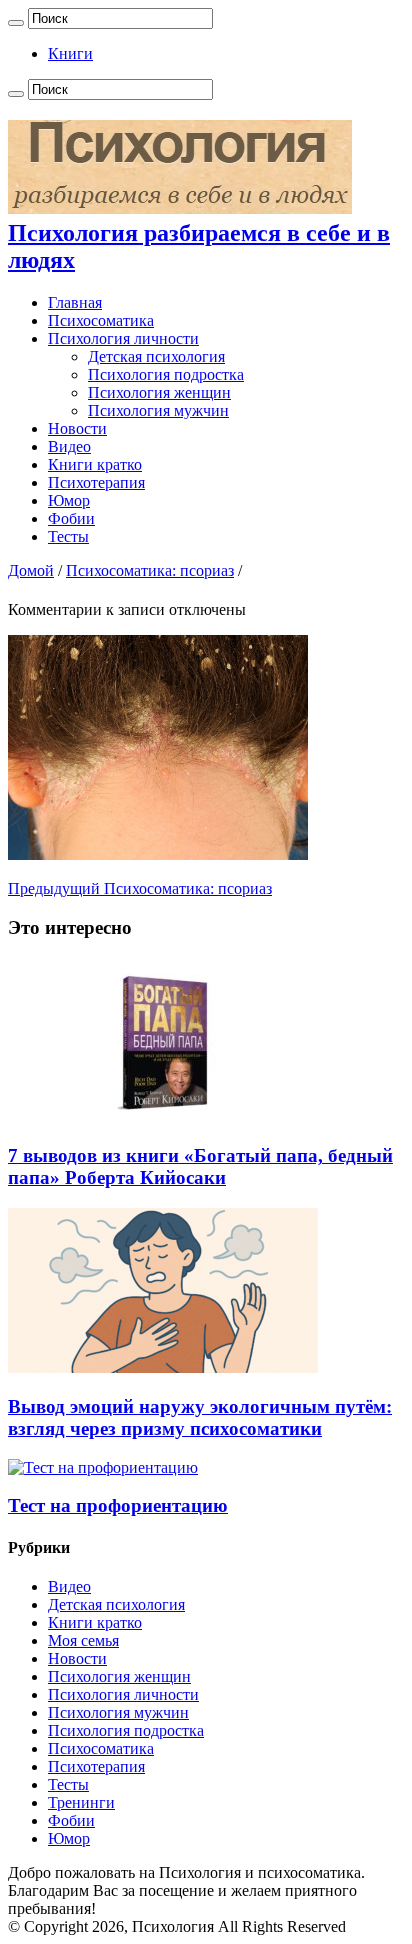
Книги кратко (95, 464)
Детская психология (156, 356)
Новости (77, 428)
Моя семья (83, 1640)
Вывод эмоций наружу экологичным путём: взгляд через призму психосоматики (200, 1417)
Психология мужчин (158, 410)
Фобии (71, 518)
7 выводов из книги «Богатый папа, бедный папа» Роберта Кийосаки (200, 1166)
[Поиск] (16, 23)
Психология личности (123, 338)
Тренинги (81, 1802)
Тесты (68, 536)
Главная (75, 302)
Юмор (69, 500)
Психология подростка (166, 374)
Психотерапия (96, 482)
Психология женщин (159, 392)
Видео (69, 446)
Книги (70, 53)
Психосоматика (101, 320)
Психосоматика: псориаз (150, 570)
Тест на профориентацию (118, 1505)
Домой (31, 570)
